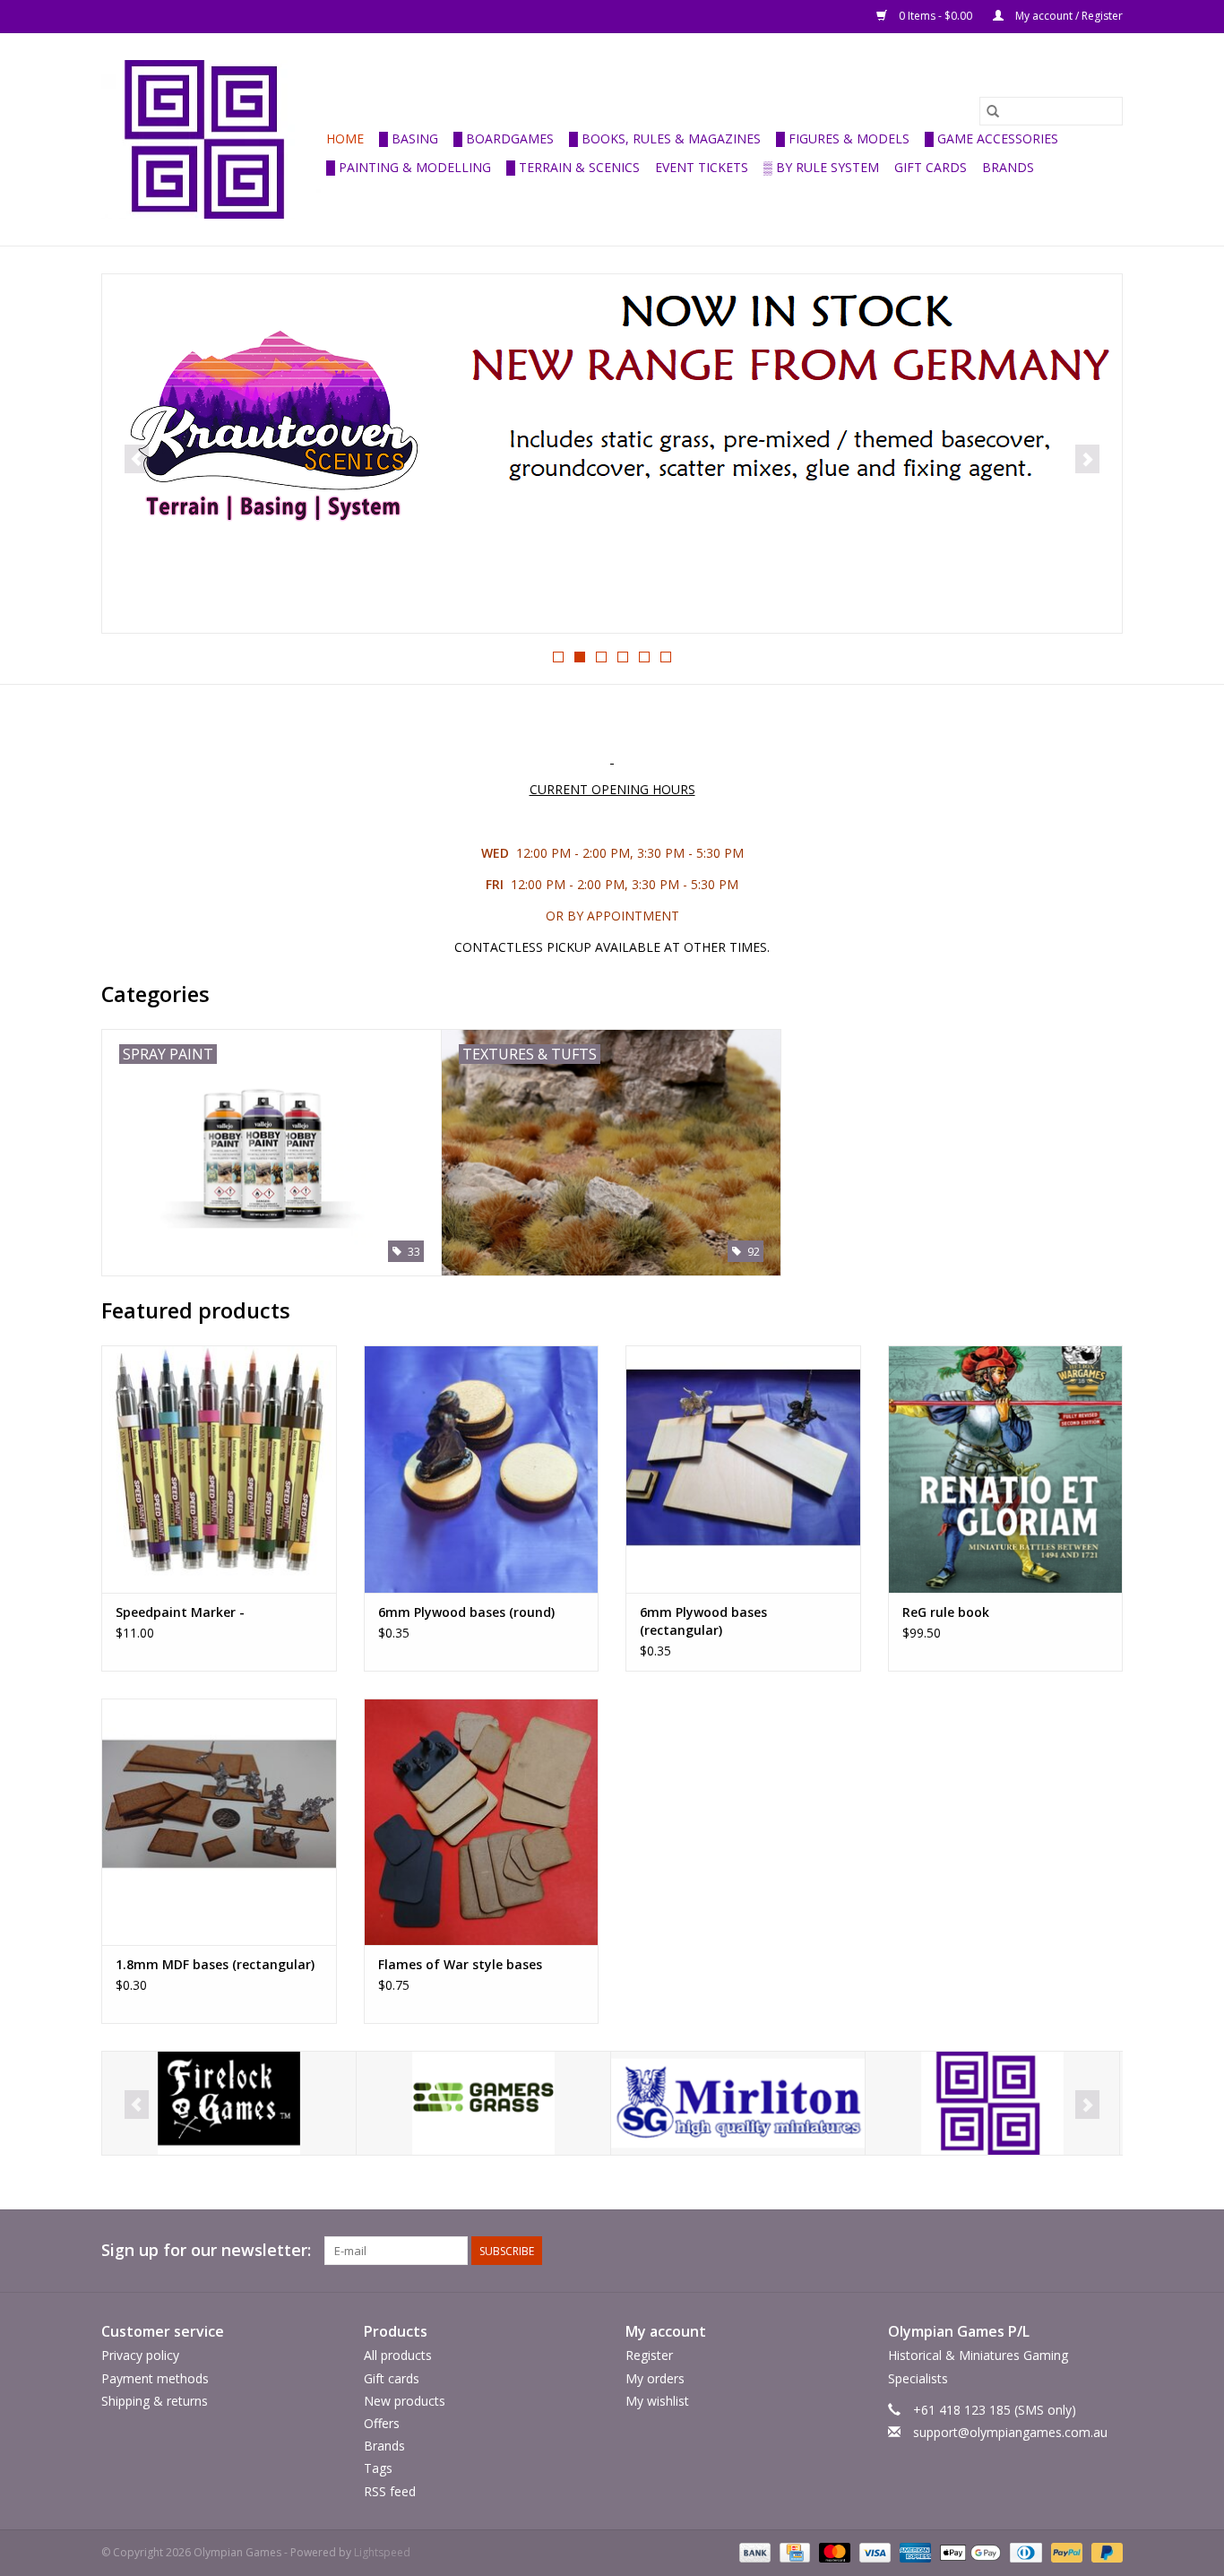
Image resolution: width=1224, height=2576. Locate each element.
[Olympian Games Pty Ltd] (211, 139)
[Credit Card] (793, 2551)
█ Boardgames (504, 138)
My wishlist (657, 2401)
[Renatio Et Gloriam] (612, 454)
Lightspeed (382, 2552)
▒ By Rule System (821, 167)
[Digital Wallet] (968, 2551)
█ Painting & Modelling (409, 167)
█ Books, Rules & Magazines (665, 138)
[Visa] (873, 2551)
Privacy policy (140, 2355)
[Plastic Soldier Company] (992, 2103)
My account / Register (1068, 16)
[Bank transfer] (753, 2551)
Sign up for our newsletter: (206, 2250)
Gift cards (931, 167)
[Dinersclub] (1024, 2551)
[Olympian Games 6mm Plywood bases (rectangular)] (743, 1469)
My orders (655, 2378)
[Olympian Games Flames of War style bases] (482, 1822)
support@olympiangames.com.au (1010, 2432)
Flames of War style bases (460, 1964)
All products (398, 2355)
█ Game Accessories (991, 138)
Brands (1008, 167)
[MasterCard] (833, 2551)
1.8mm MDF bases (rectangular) (215, 1964)
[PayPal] (1065, 2551)
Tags (378, 2468)
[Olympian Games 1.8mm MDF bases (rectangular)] (219, 1822)
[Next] (1087, 459)
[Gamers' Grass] (229, 2103)
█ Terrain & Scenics (573, 167)
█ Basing (409, 138)
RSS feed (390, 2491)
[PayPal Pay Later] (1104, 2551)
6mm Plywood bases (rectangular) (703, 1621)
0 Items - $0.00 (935, 16)
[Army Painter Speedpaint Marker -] (219, 1469)
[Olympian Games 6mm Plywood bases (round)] (482, 1469)
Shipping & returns (155, 2401)
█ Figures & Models (843, 138)
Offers (382, 2423)
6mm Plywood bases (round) (466, 1612)
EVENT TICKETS (702, 167)
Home (345, 138)
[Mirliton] (483, 2103)
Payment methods (155, 2378)
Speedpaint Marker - (180, 1612)
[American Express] (914, 2551)
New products (405, 2401)
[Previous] (137, 459)
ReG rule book (946, 1612)
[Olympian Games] (738, 2103)
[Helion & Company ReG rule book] (1006, 1469)
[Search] (993, 111)
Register (649, 2355)
